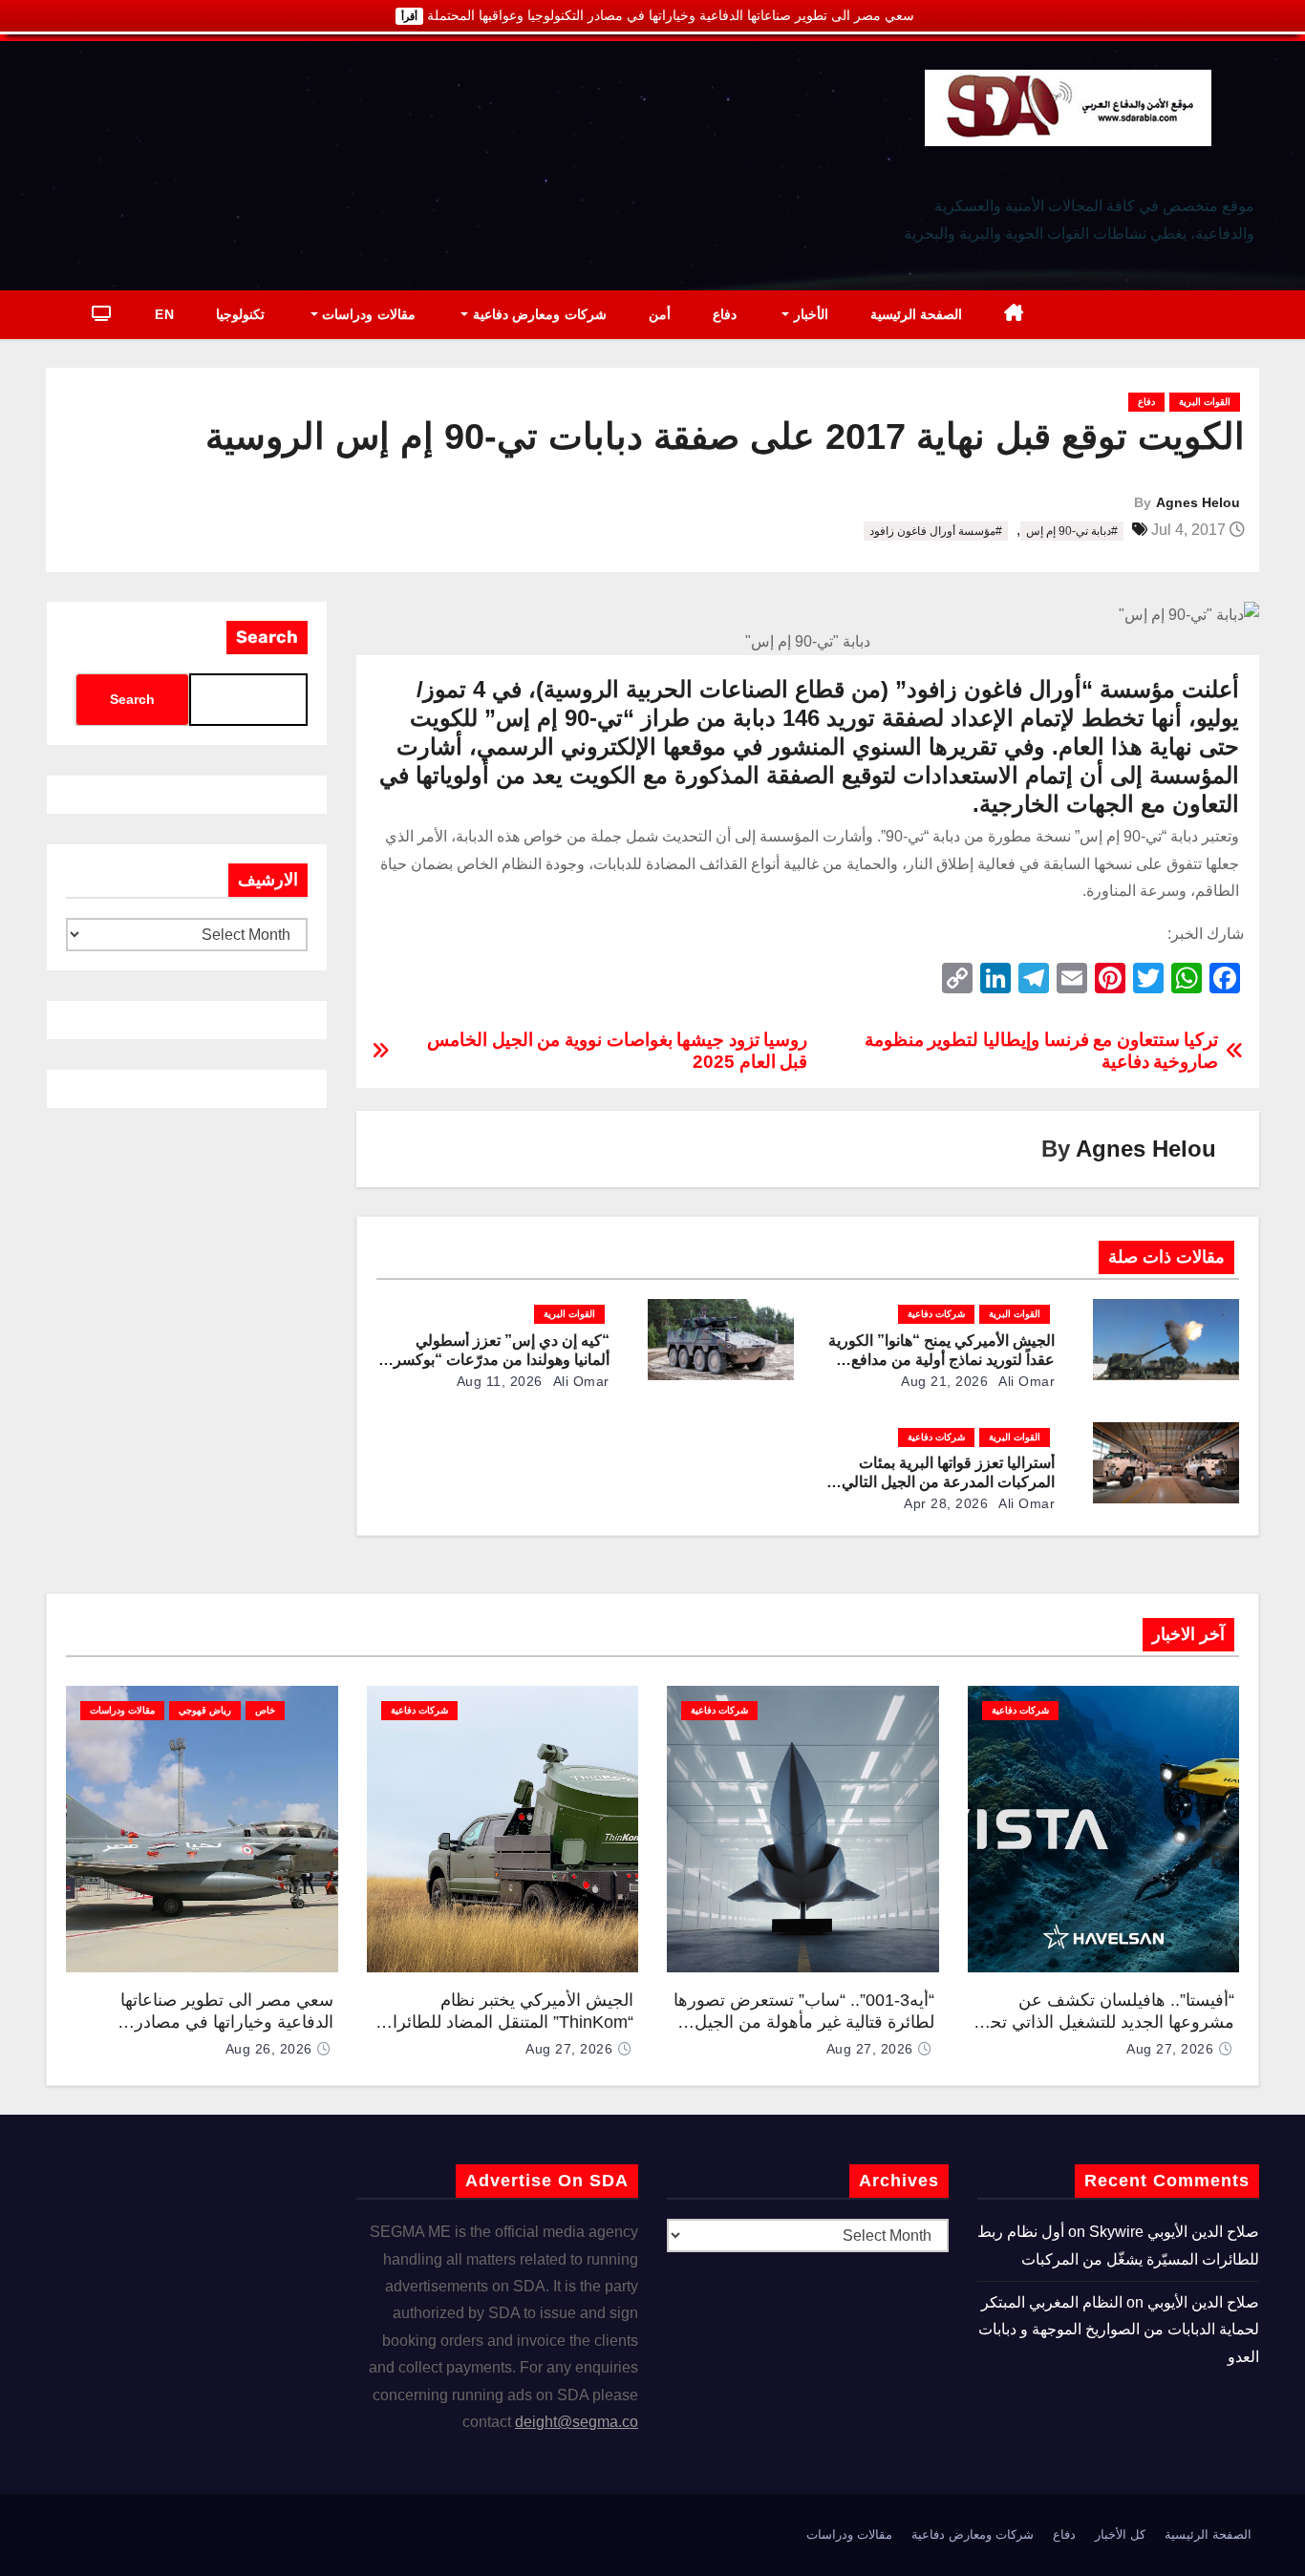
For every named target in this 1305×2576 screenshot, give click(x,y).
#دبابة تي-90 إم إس (1072, 531)
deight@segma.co (577, 2422)
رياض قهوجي (205, 1710)
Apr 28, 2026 (946, 1503)
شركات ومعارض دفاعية (537, 314)
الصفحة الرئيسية (917, 314)
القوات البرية (1205, 402)
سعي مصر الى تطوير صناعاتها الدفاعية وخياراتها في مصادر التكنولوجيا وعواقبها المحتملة (227, 2022)
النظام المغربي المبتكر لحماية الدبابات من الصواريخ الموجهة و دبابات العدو (1119, 2330)
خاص (265, 1710)
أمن (660, 314)
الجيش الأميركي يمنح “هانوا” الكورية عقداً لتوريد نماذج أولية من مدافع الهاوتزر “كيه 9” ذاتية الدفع (941, 1360)
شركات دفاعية (936, 1314)
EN (164, 314)
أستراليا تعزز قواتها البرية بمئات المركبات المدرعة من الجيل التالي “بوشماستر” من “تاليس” (948, 1482)
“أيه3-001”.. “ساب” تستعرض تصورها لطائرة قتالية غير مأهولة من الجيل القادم (804, 2022)
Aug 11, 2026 (500, 1381)
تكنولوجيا (240, 314)
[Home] (1014, 315)
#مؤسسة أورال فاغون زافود (936, 531)
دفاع (725, 314)
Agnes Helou (1198, 502)
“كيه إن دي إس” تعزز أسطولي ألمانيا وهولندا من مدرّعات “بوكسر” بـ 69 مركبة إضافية (498, 1360)
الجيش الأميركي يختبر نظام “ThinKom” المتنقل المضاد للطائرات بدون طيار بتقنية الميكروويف (505, 2022)
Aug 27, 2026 (1170, 2049)
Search (267, 637)
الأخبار (809, 314)
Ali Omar (1026, 1381)
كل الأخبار (1120, 2534)
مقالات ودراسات (367, 314)
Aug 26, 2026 (269, 2049)
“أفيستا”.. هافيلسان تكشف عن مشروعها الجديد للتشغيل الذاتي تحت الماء (1104, 2022)
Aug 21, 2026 (944, 1381)
